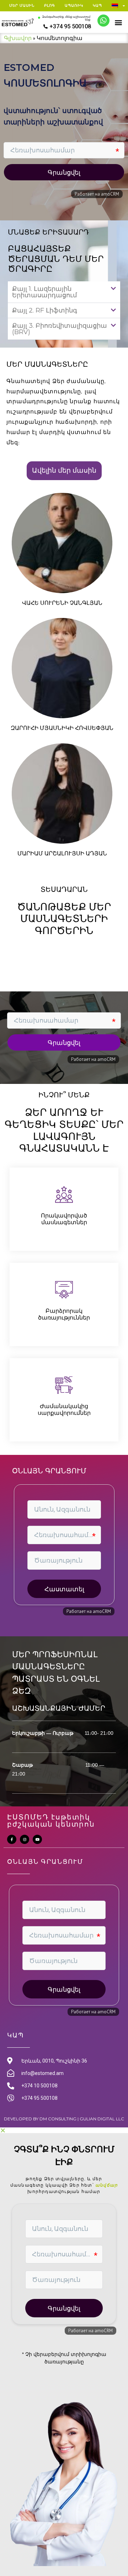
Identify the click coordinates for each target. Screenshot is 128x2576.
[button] (118, 22)
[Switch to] (118, 6)
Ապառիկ (74, 5)
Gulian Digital (97, 2119)
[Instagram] (25, 1839)
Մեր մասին (22, 5)
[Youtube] (37, 1839)
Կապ (97, 5)
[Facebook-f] (12, 1839)
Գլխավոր (18, 38)
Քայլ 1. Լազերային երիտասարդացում (44, 292)
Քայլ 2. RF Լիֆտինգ (45, 310)
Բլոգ (50, 5)
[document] (64, 2352)
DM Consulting (58, 2119)
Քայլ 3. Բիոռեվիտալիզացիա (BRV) (60, 329)
